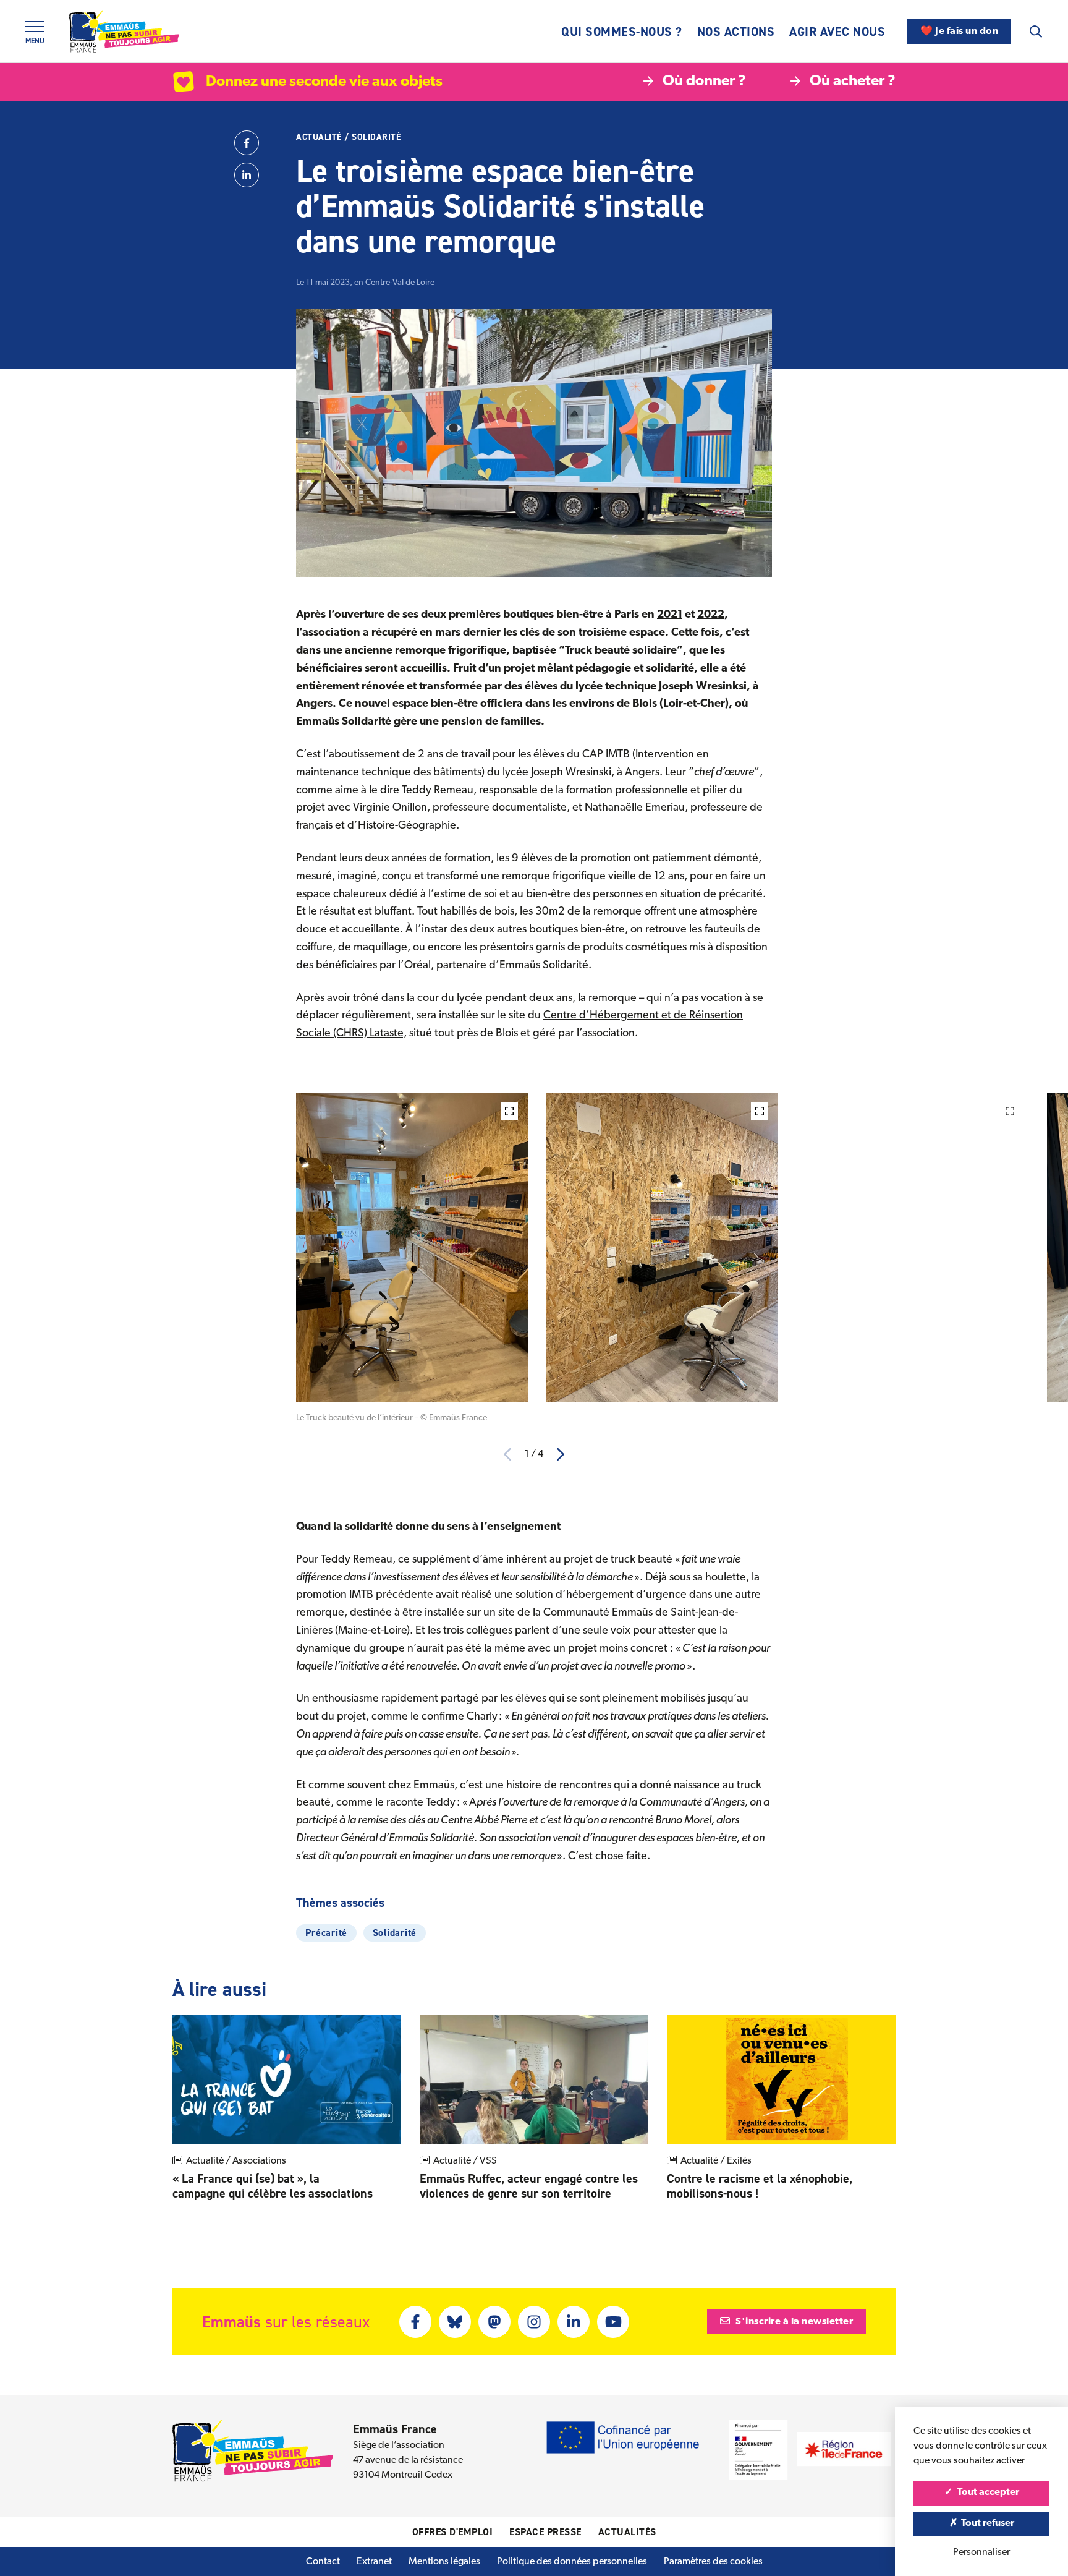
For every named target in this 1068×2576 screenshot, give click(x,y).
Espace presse (545, 2532)
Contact (323, 2562)
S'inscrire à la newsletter (794, 2322)
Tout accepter (987, 2493)
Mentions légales (444, 2562)
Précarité (326, 1933)
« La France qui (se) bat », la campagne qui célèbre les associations (274, 2186)
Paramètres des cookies (713, 2562)
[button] (561, 1454)
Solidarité (376, 137)
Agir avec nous (837, 32)
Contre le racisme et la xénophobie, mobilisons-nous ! (760, 2186)
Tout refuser (987, 2523)
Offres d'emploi (453, 2532)
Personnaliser (981, 2553)
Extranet (374, 2562)
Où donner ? (704, 82)
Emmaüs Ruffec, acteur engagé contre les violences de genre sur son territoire (529, 2186)
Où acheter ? (853, 82)
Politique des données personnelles (572, 2562)
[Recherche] (1036, 32)
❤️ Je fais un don (959, 32)
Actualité (319, 137)
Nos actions (736, 32)
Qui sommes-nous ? (622, 32)
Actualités (627, 2532)
